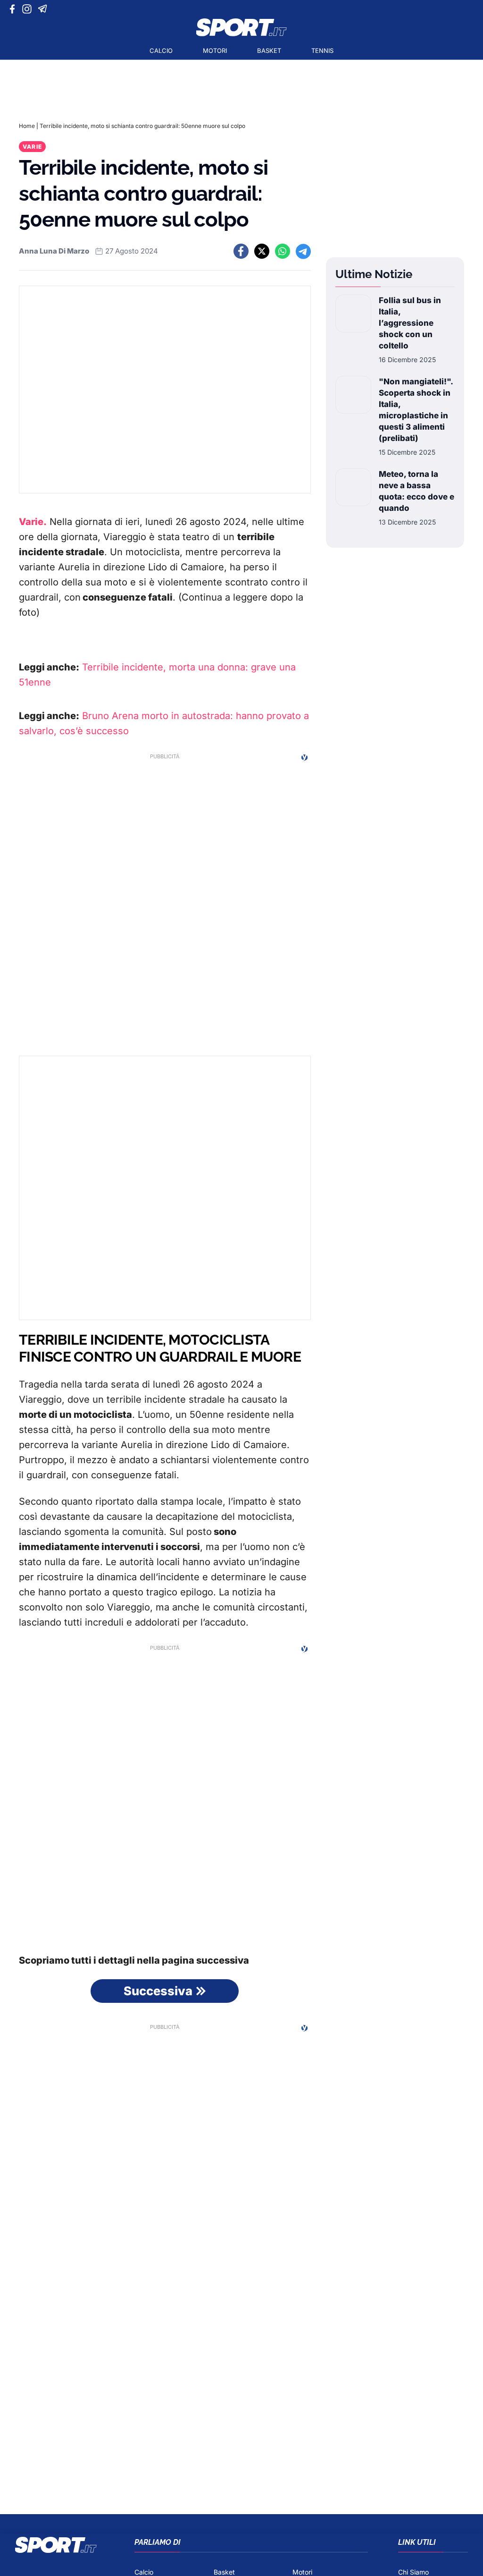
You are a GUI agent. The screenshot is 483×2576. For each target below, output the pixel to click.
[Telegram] (44, 9)
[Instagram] (29, 9)
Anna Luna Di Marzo (54, 251)
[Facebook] (14, 9)
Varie (32, 147)
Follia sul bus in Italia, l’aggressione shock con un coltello (410, 323)
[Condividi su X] (262, 251)
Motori (215, 51)
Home (27, 126)
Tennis (322, 51)
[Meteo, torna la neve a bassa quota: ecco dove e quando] (353, 498)
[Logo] (241, 27)
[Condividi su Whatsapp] (283, 251)
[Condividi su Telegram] (303, 251)
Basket (269, 51)
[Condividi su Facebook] (241, 251)
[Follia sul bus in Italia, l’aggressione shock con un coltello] (353, 330)
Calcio (161, 51)
